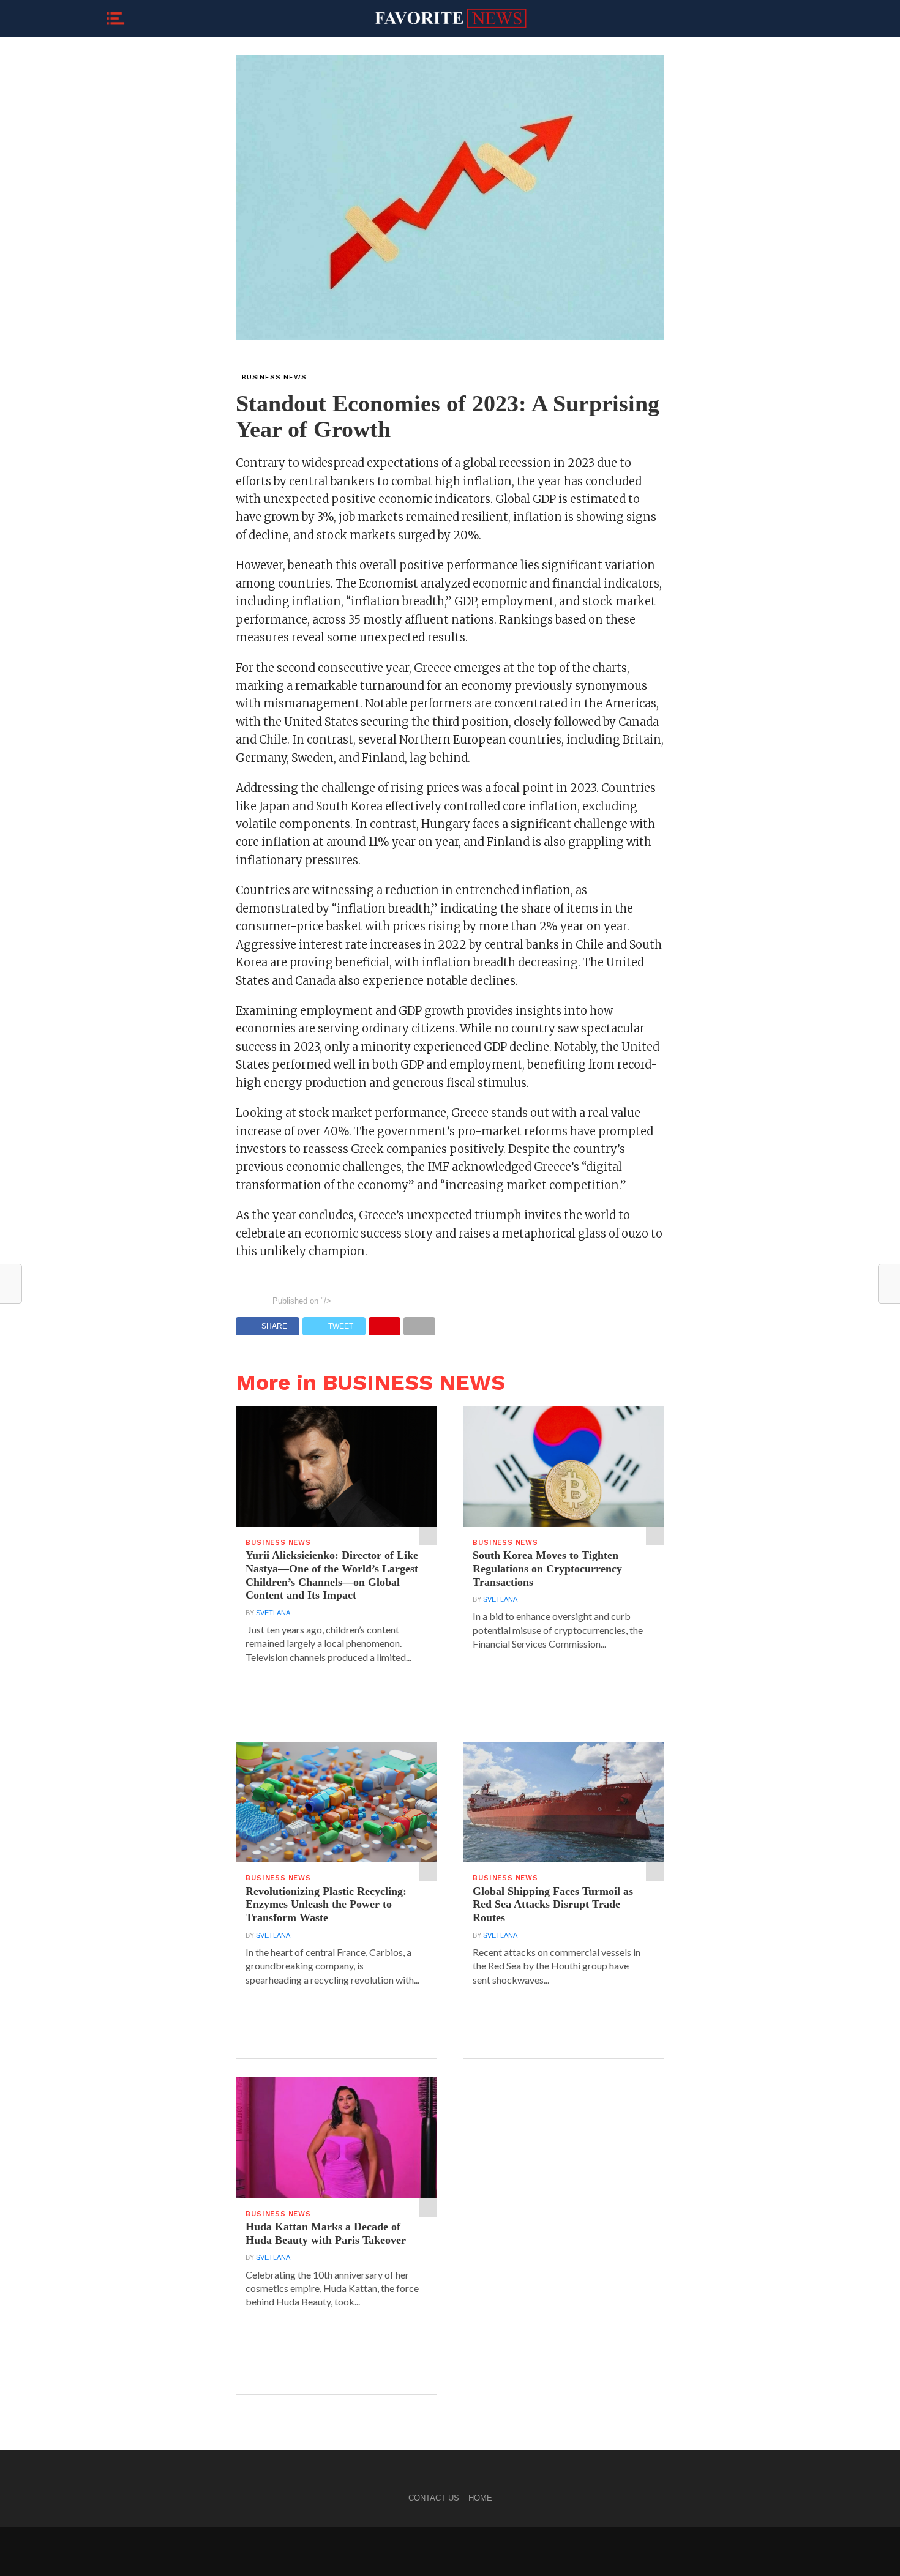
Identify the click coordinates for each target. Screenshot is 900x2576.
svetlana (273, 1613)
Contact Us (434, 2498)
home (480, 2498)
